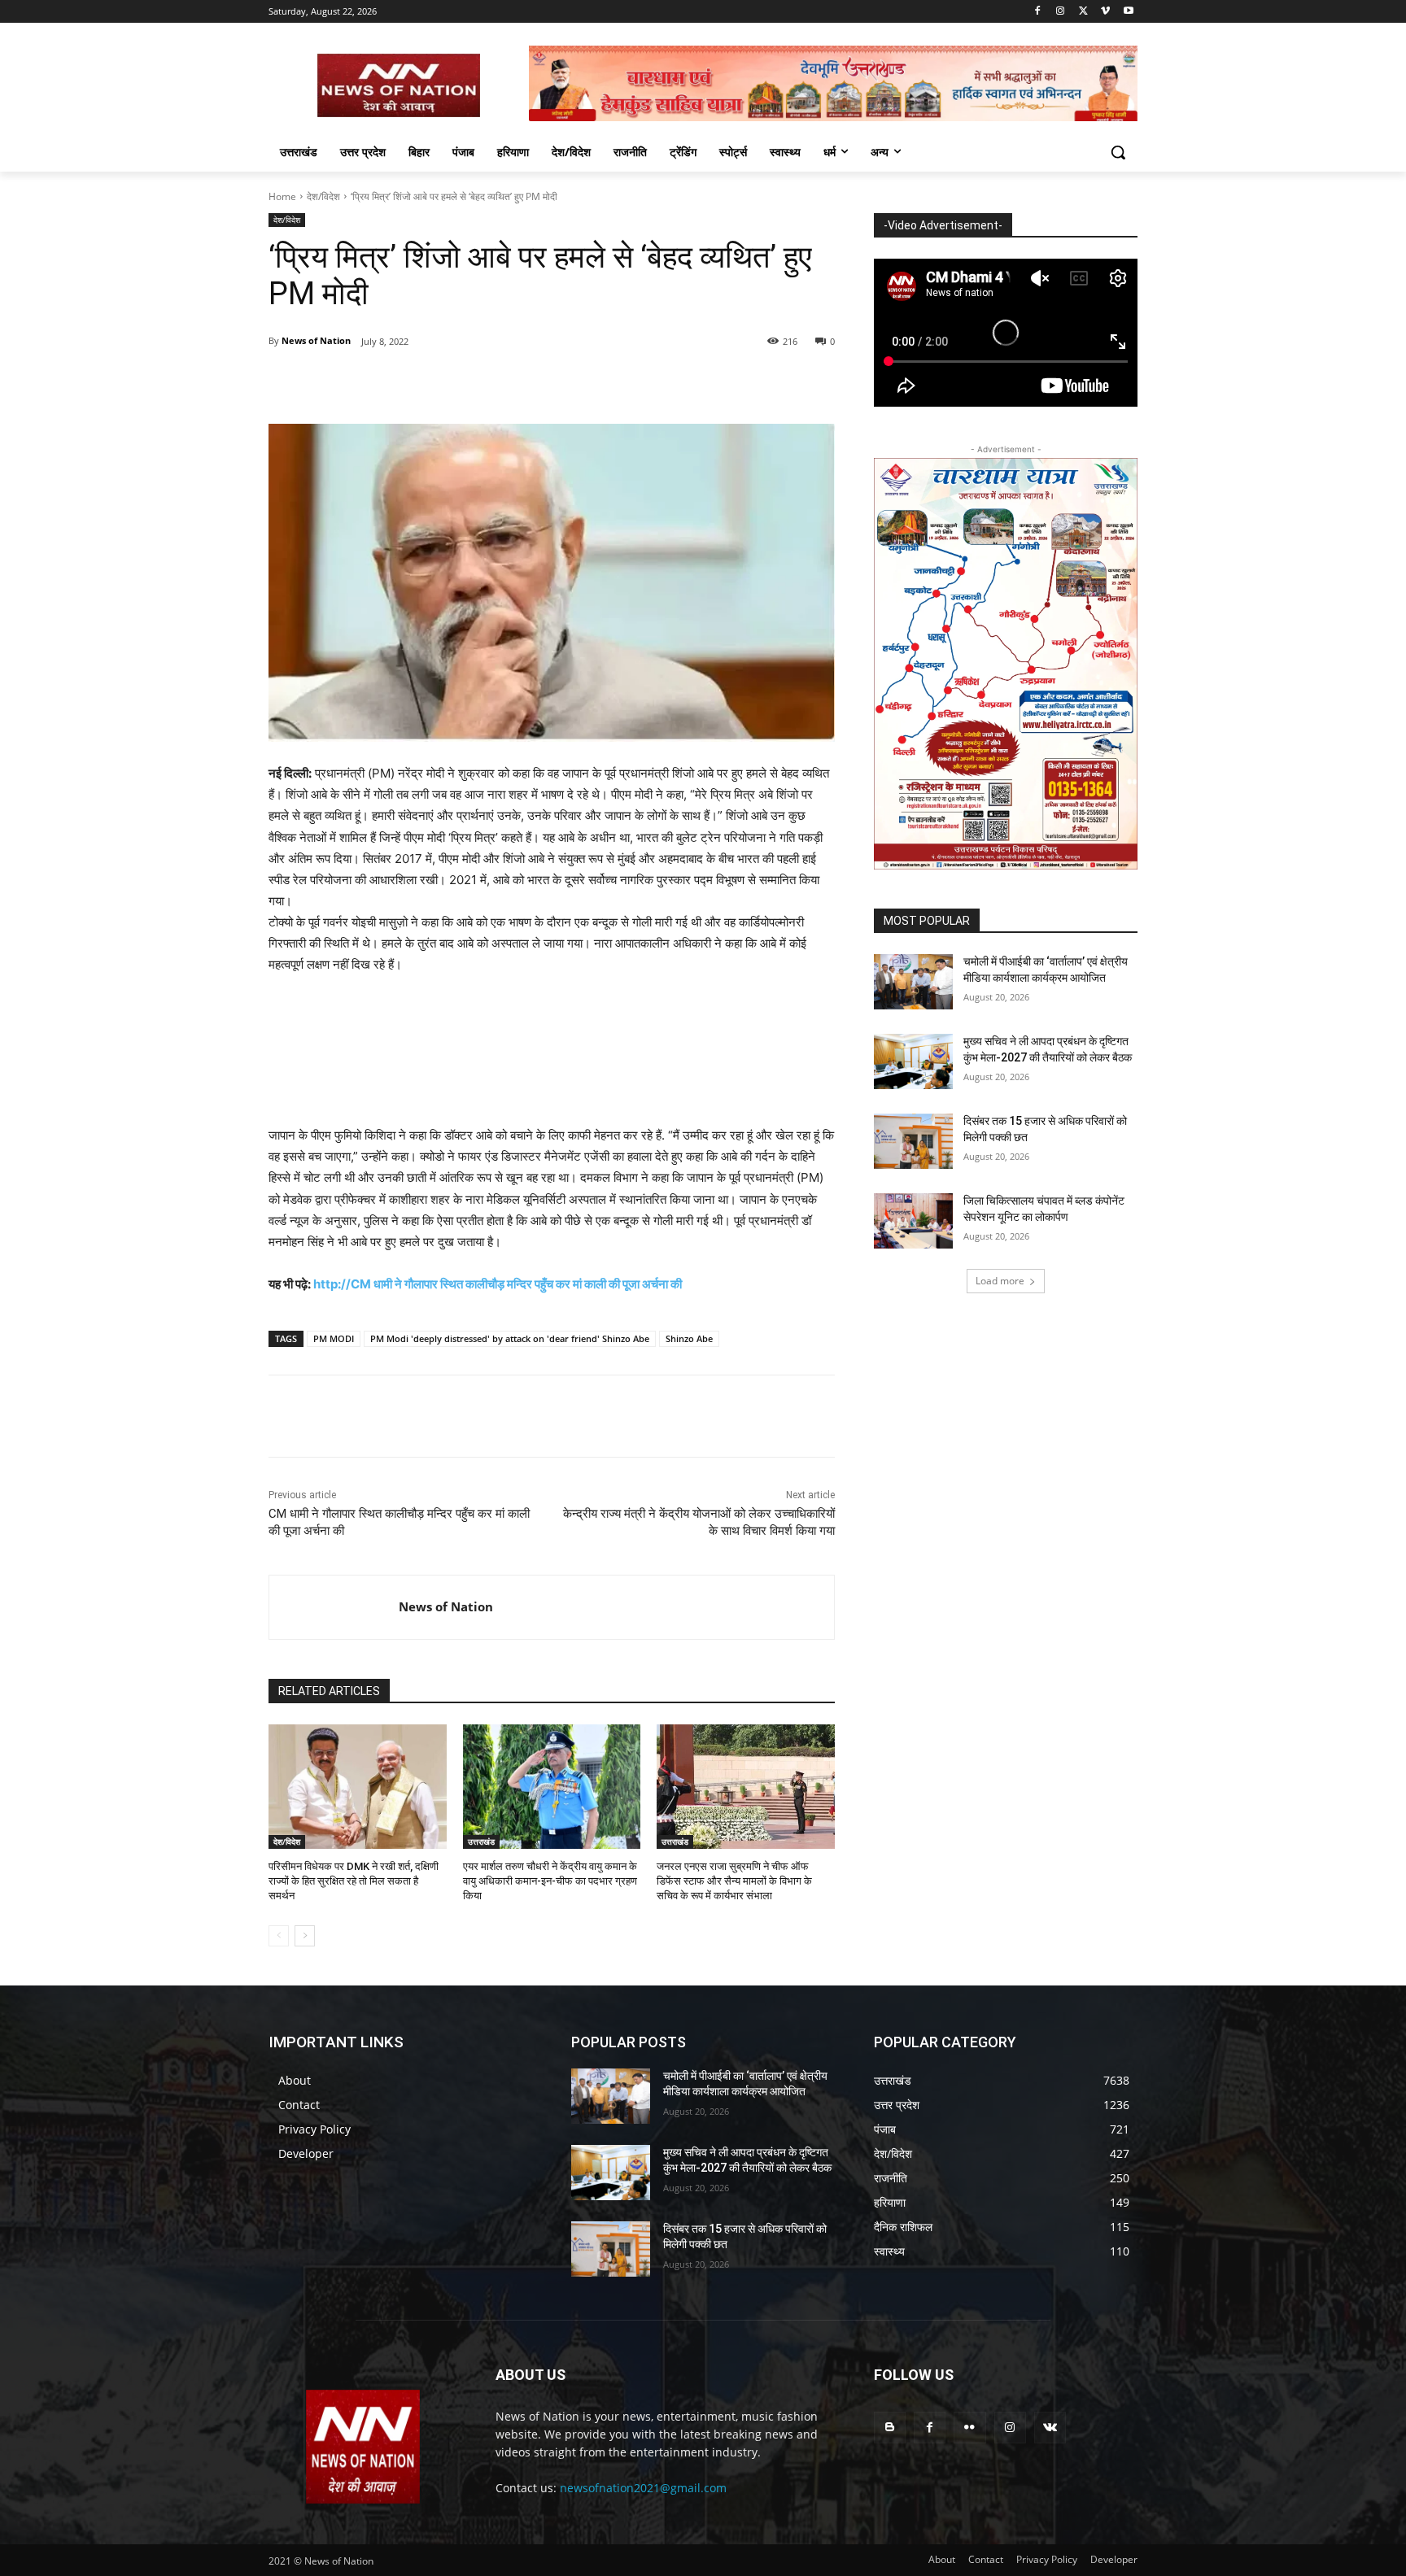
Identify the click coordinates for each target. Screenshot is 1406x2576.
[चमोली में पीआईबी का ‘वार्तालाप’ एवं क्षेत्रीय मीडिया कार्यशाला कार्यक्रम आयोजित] (913, 982)
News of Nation (316, 340)
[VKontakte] (1050, 2428)
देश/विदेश (323, 196)
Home (282, 196)
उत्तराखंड (481, 1842)
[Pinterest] (456, 383)
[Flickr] (969, 2428)
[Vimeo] (1105, 12)
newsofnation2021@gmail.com (643, 2488)
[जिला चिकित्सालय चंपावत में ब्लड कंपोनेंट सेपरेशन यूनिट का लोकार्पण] (913, 1221)
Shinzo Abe (689, 1338)
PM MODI (334, 1338)
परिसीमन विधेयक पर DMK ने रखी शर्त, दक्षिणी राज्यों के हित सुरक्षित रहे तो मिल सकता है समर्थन (354, 1881)
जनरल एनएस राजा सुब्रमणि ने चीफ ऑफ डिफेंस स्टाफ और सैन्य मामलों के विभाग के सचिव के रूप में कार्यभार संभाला (734, 1881)
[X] (1083, 12)
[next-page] (305, 1936)
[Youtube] (1128, 12)
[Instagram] (1061, 12)
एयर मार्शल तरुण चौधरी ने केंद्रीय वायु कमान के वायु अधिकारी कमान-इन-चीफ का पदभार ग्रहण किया (550, 1881)
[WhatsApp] (493, 383)
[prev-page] (279, 1936)
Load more (1000, 1281)
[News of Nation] (334, 1607)
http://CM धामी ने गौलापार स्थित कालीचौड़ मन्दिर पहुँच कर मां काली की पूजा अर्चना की (498, 1284)
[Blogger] (890, 2428)
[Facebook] (1038, 12)
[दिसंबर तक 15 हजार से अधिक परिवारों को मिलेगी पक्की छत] (913, 1141)
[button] (1118, 152)
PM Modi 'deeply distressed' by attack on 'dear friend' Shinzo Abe (510, 1338)
